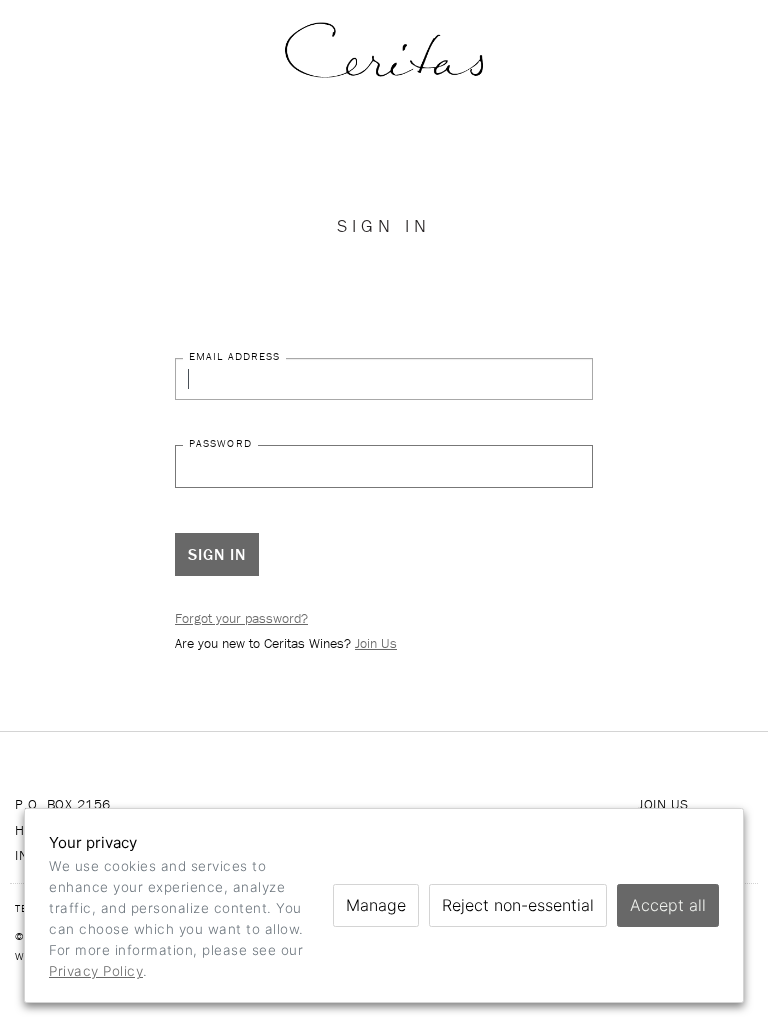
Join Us (376, 643)
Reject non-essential (518, 905)
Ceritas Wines (384, 50)
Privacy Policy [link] (96, 971)
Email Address (234, 356)
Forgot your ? (241, 618)
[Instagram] (538, 50)
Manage (376, 905)
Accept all (668, 905)
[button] (85, 50)
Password (220, 443)
